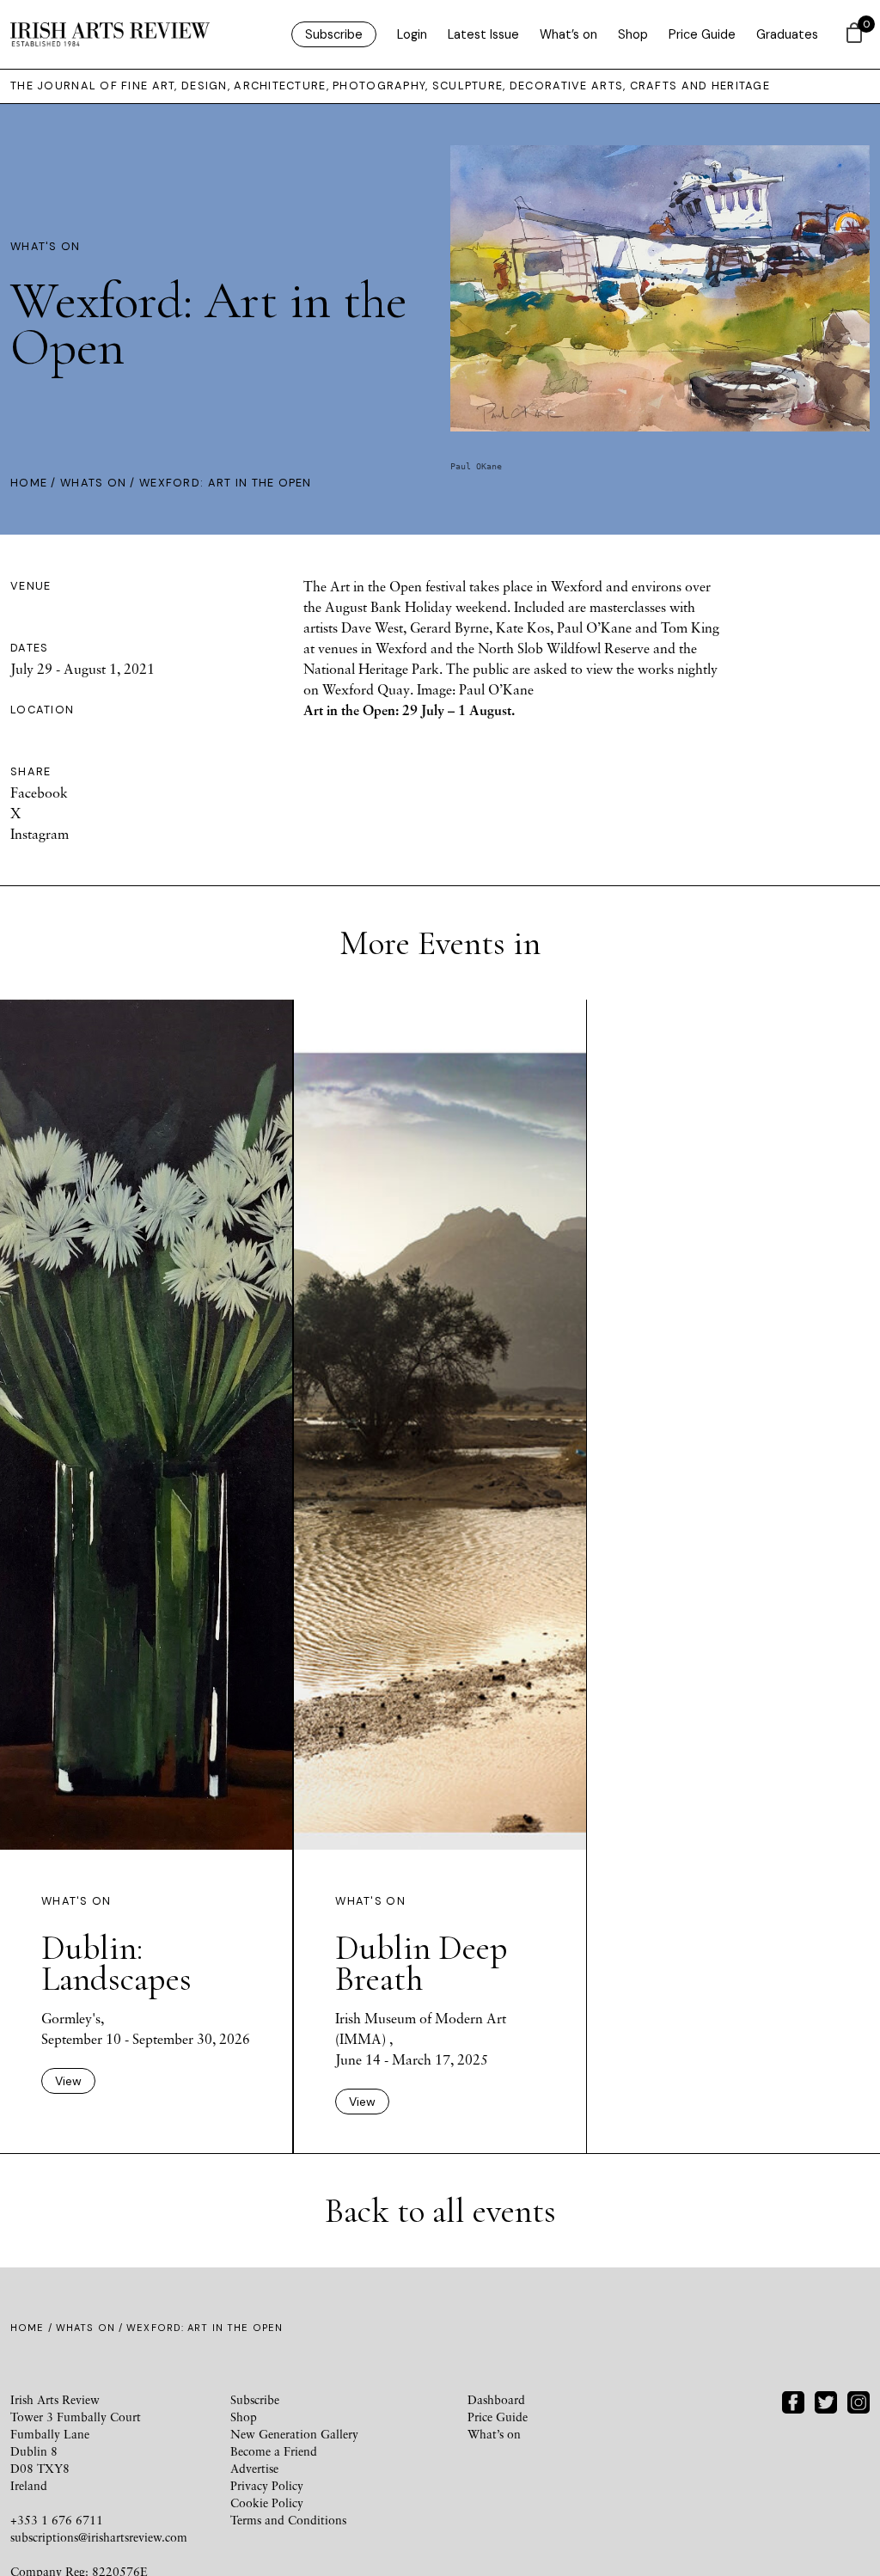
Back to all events (440, 2211)
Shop (633, 34)
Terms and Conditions (288, 2520)
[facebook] (793, 2401)
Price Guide (702, 34)
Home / (35, 483)
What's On (46, 246)
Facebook (39, 792)
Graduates (787, 34)
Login (412, 34)
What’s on (568, 34)
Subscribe (334, 34)
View (68, 2081)
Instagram (40, 834)
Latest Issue (483, 34)
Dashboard (496, 2399)
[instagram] (859, 2401)
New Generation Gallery (294, 2434)
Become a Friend (274, 2451)
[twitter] (826, 2401)
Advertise (254, 2468)
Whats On (93, 483)
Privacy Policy (267, 2485)
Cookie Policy (267, 2503)
